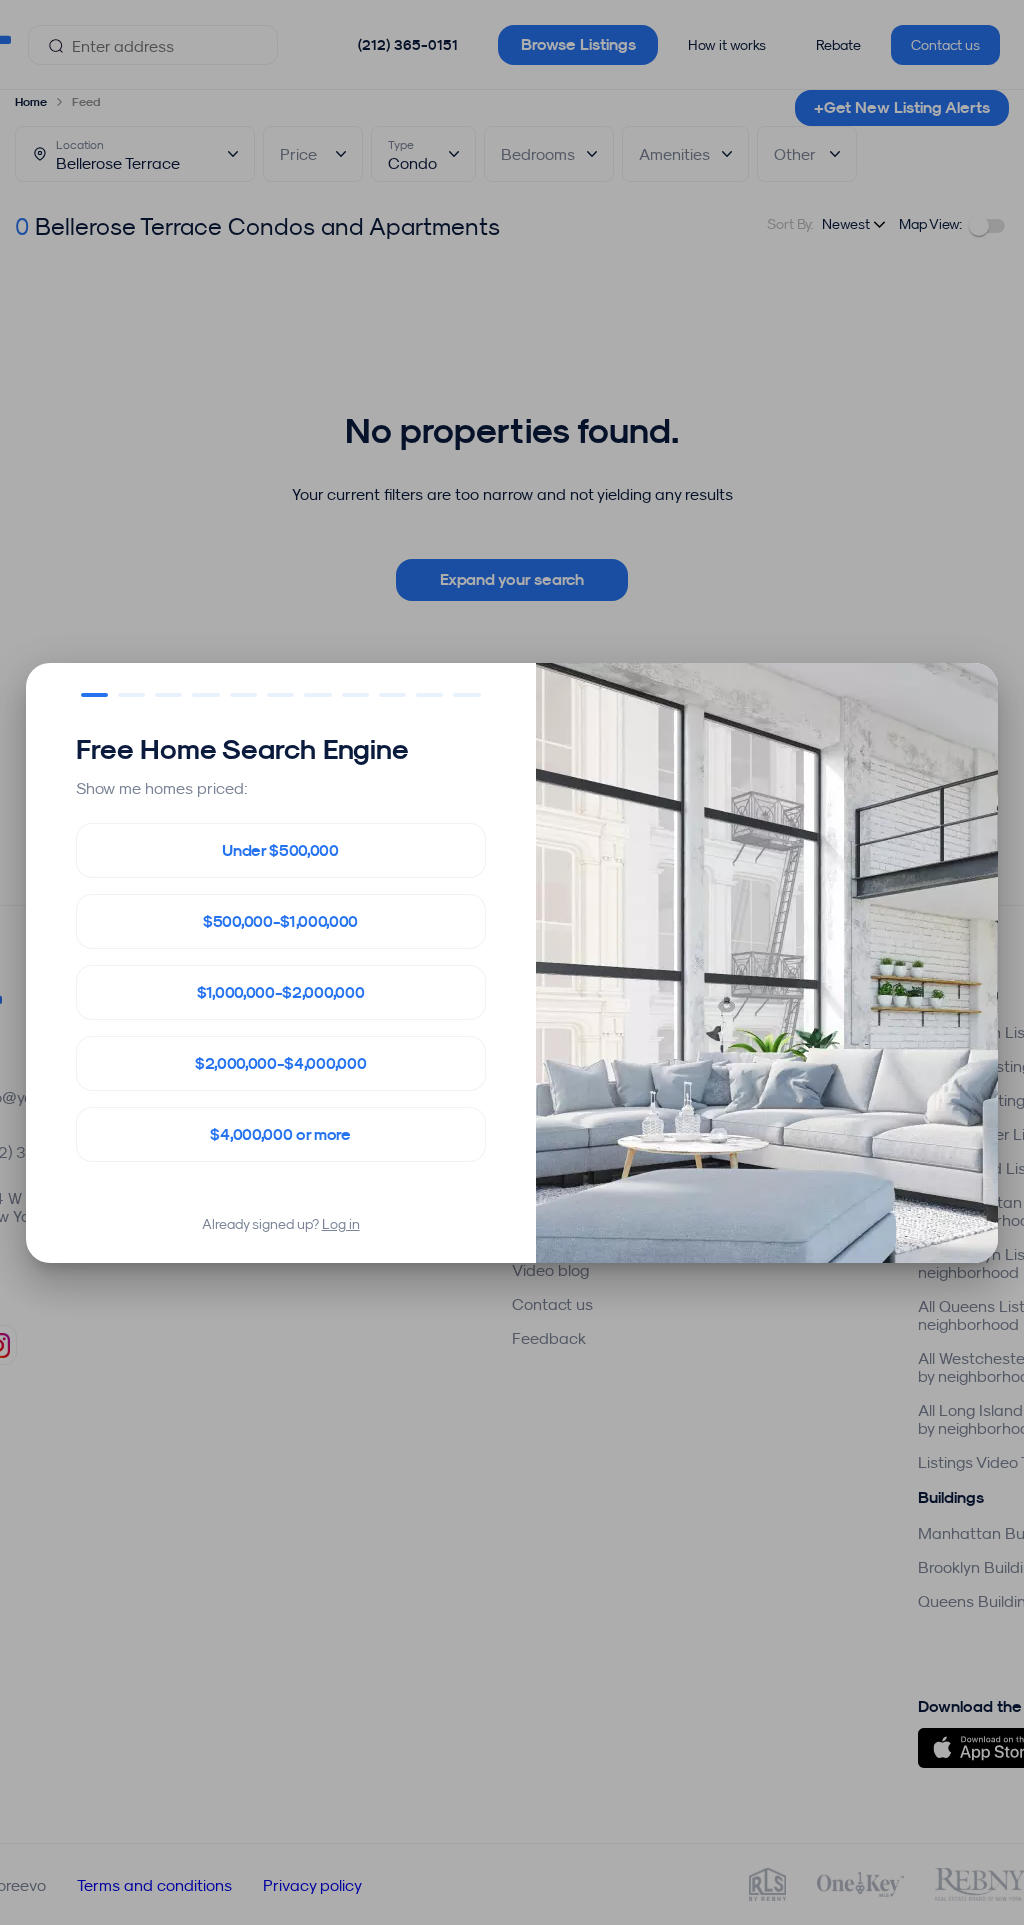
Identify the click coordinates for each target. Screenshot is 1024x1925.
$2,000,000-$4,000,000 (280, 1063)
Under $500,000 (280, 850)
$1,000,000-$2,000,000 (280, 992)
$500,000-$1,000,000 (280, 921)
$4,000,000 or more (280, 1134)
